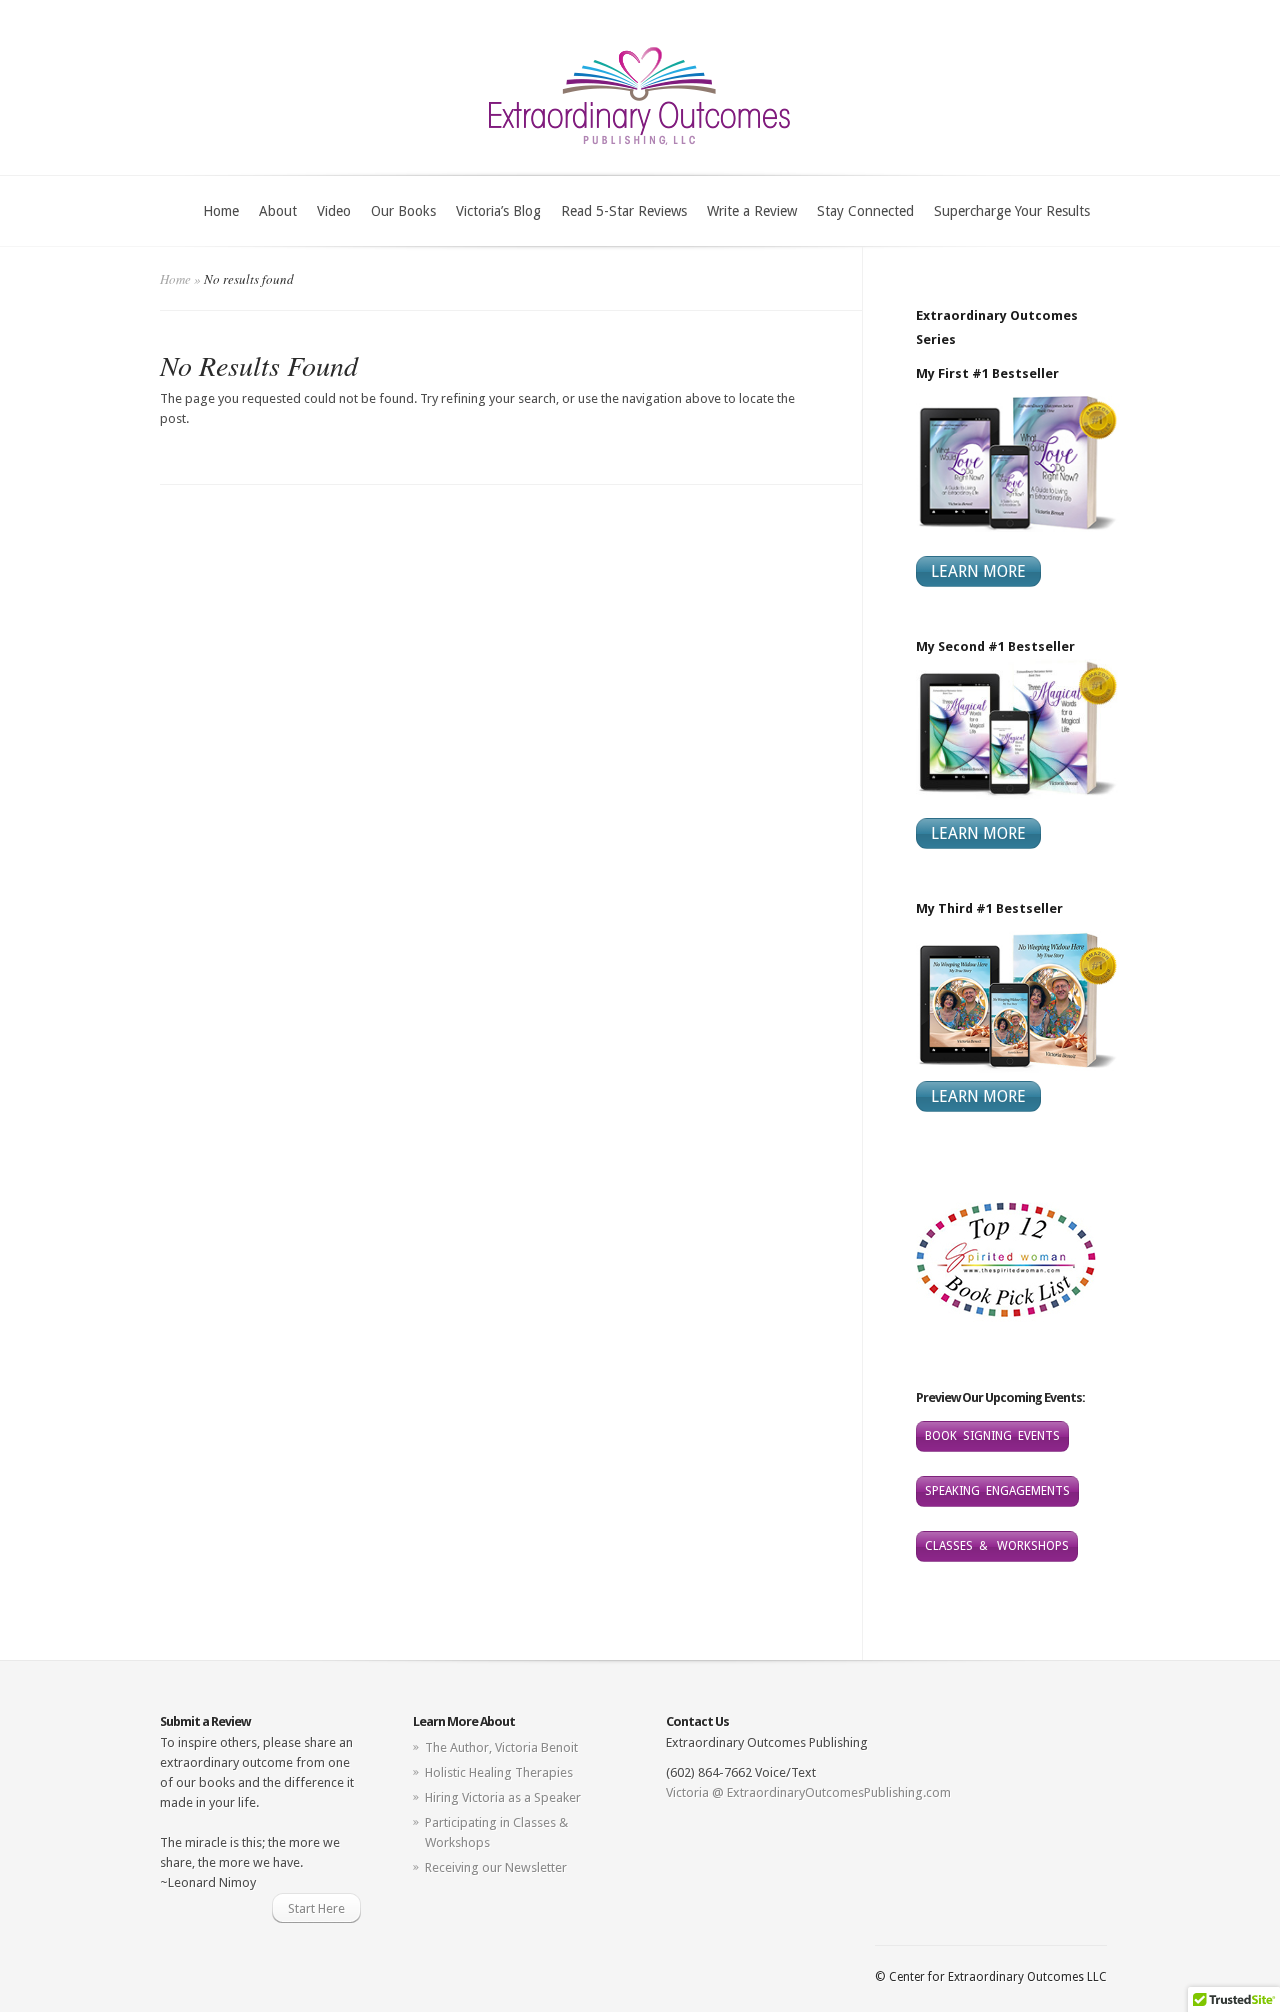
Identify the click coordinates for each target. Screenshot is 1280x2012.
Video (334, 211)
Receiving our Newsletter (496, 1867)
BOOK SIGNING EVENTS (992, 1436)
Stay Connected (865, 211)
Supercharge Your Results (1012, 211)
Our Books (403, 211)
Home (221, 211)
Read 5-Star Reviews (624, 211)
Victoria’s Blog (498, 211)
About (278, 211)
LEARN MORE (978, 571)
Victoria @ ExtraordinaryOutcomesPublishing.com (808, 1792)
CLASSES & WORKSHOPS (997, 1546)
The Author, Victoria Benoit (501, 1747)
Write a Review (752, 211)
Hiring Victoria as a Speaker (503, 1797)
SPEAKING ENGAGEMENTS (997, 1491)
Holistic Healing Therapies (499, 1772)
